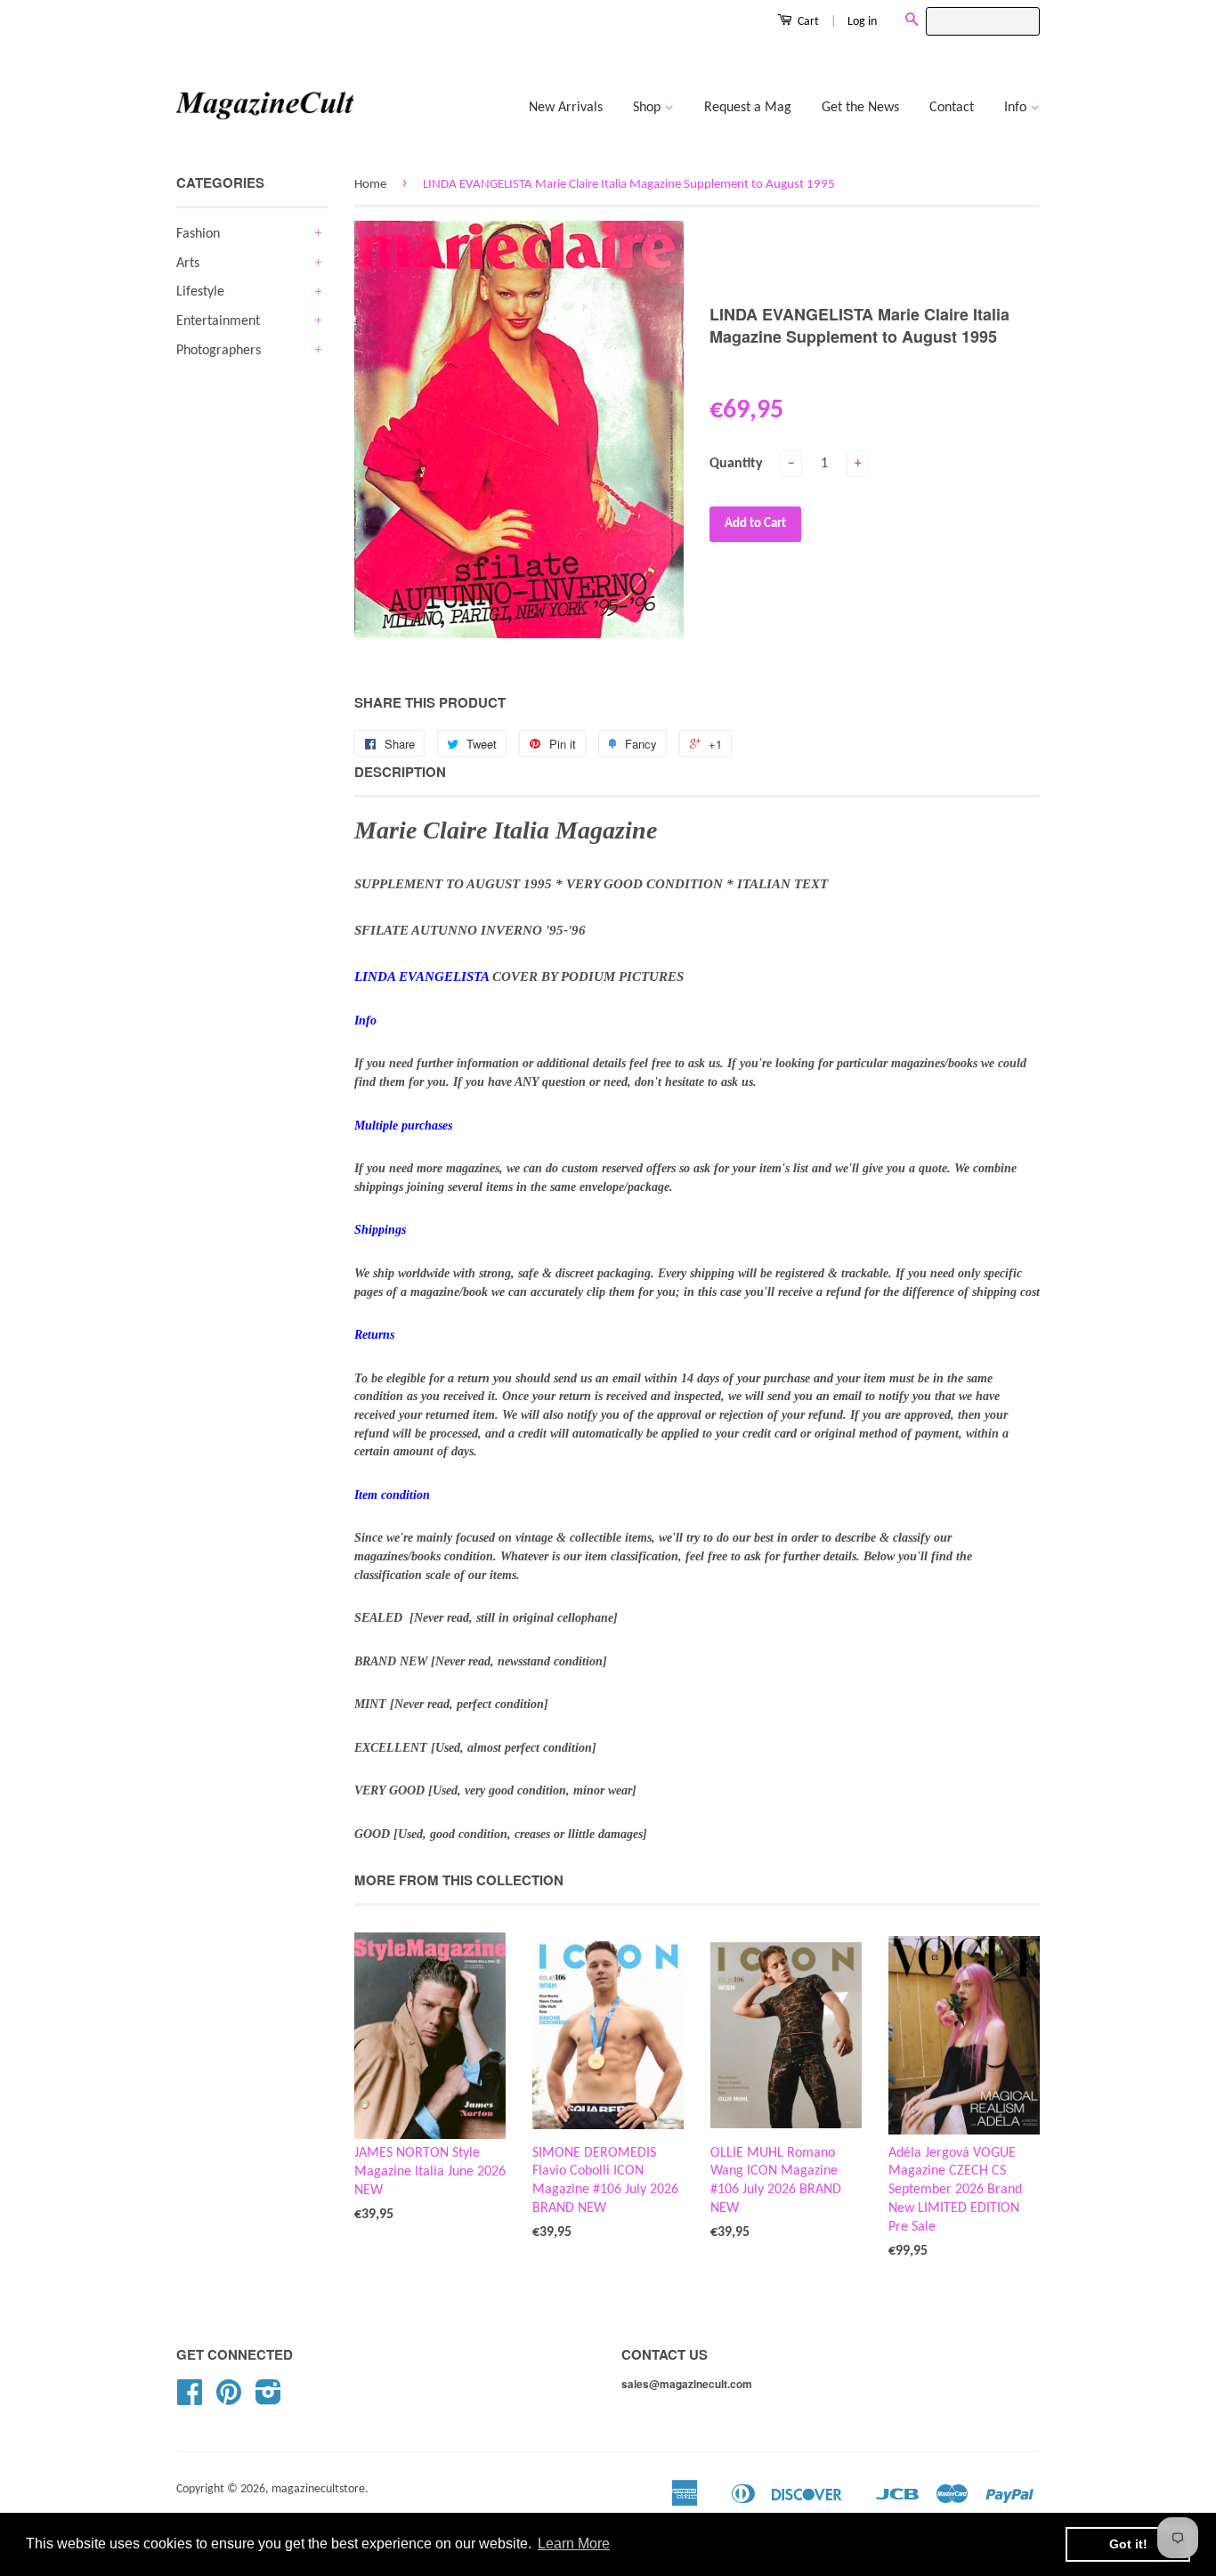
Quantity (736, 464)
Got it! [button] (1128, 2544)
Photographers (219, 351)
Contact (952, 108)
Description (400, 772)
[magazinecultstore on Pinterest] (229, 2399)
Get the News (860, 108)
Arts (188, 263)
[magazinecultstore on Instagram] (268, 2399)
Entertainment (218, 321)
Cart (807, 22)
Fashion (198, 234)
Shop (649, 108)
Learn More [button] (574, 2544)
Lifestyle (200, 292)
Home (370, 185)
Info (1017, 108)
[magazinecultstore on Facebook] (190, 2399)
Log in (862, 22)
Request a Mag (748, 108)
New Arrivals (566, 108)
